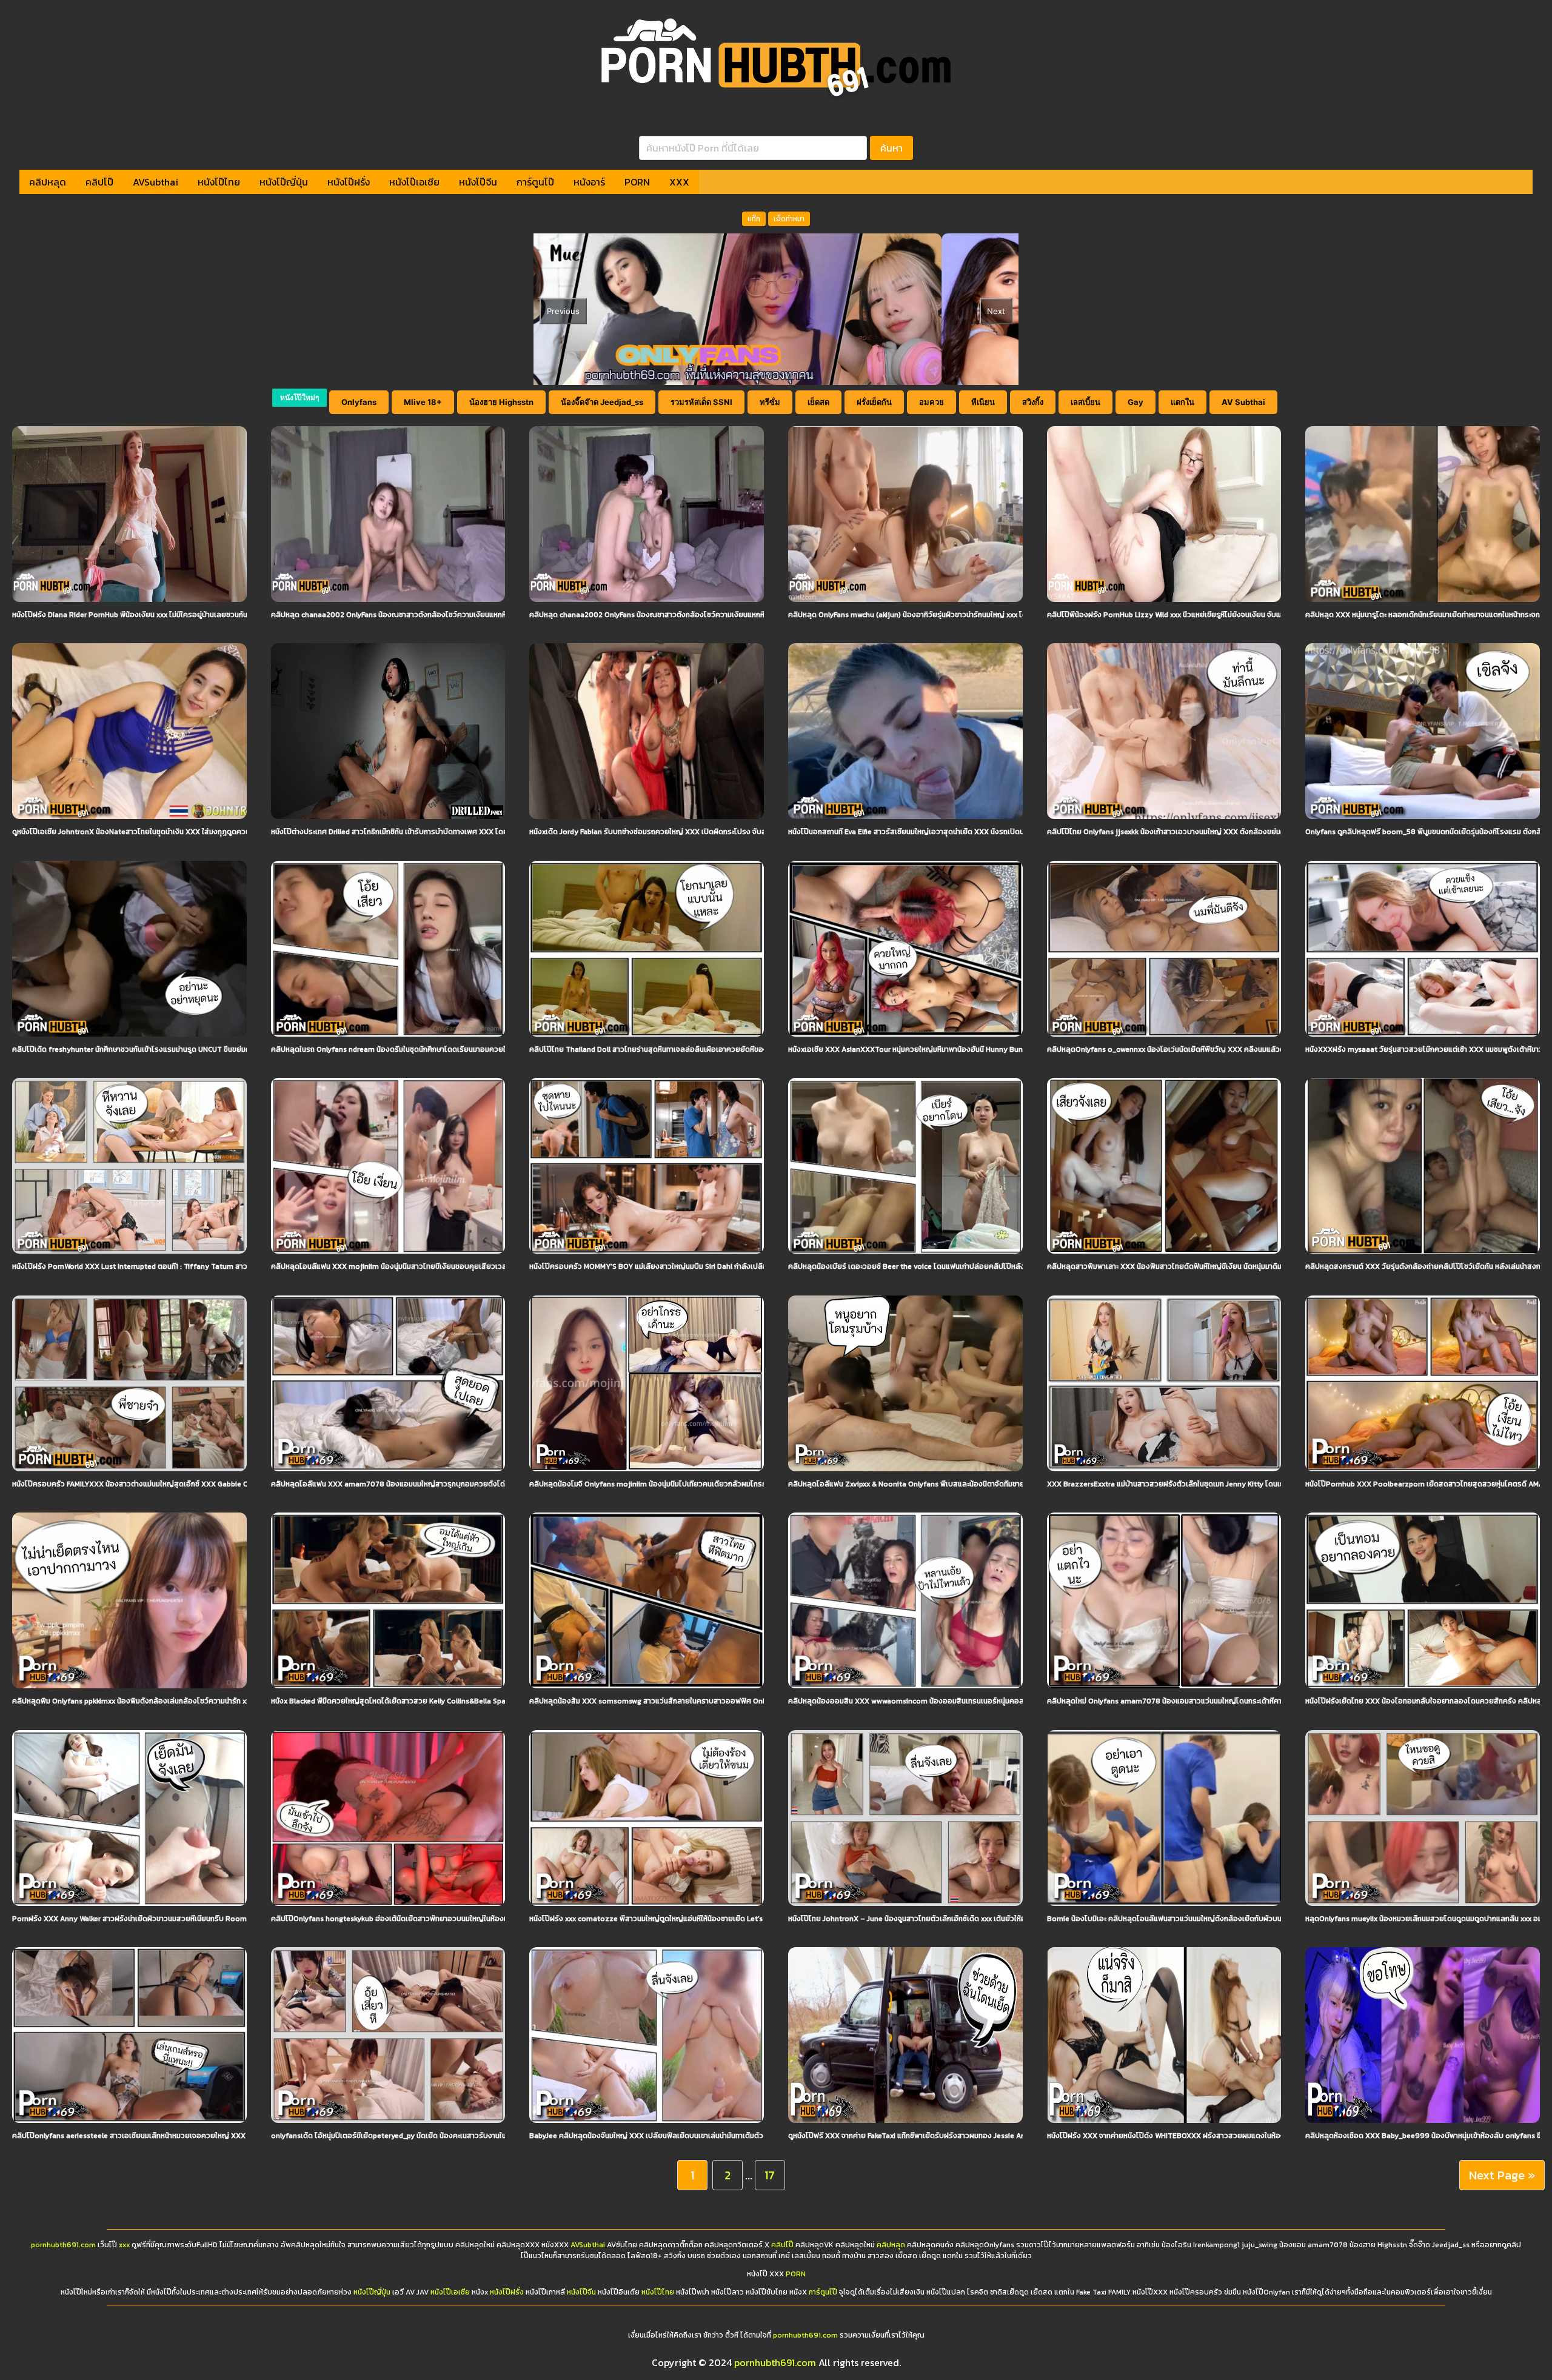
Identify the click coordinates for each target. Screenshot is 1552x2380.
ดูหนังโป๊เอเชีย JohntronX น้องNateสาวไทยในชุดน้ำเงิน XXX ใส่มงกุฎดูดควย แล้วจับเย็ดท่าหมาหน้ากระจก (174, 832)
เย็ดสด (818, 402)
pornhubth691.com (63, 2245)
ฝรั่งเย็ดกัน (874, 402)
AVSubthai (156, 182)
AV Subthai (1243, 402)
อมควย (932, 402)
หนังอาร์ (589, 182)
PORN (637, 182)
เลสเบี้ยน (1085, 402)
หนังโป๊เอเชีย (414, 182)
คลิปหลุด (48, 182)
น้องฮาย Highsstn (501, 402)
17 (770, 2175)
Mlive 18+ (423, 402)
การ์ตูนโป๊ (535, 182)
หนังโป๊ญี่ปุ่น (284, 182)
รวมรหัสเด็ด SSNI (701, 402)
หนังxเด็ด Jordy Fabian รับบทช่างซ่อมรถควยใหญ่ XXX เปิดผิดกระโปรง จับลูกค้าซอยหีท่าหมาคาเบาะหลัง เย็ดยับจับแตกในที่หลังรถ (729, 832)
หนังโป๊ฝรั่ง (349, 182)
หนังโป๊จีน (478, 182)
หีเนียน (983, 402)
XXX (679, 182)
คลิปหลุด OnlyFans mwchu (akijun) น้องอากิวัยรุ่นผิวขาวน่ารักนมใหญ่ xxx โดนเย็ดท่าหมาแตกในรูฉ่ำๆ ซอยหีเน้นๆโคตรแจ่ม (975, 615)
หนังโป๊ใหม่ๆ (299, 397)
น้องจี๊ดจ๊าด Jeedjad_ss (602, 402)
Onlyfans (359, 402)
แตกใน (1182, 402)
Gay (1136, 402)
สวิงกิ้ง (1033, 402)
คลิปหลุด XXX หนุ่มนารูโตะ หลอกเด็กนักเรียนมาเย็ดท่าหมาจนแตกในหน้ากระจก (1423, 615)
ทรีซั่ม (770, 402)
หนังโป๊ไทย (219, 182)
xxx (124, 2245)
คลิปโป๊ (99, 182)
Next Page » (1502, 2175)
